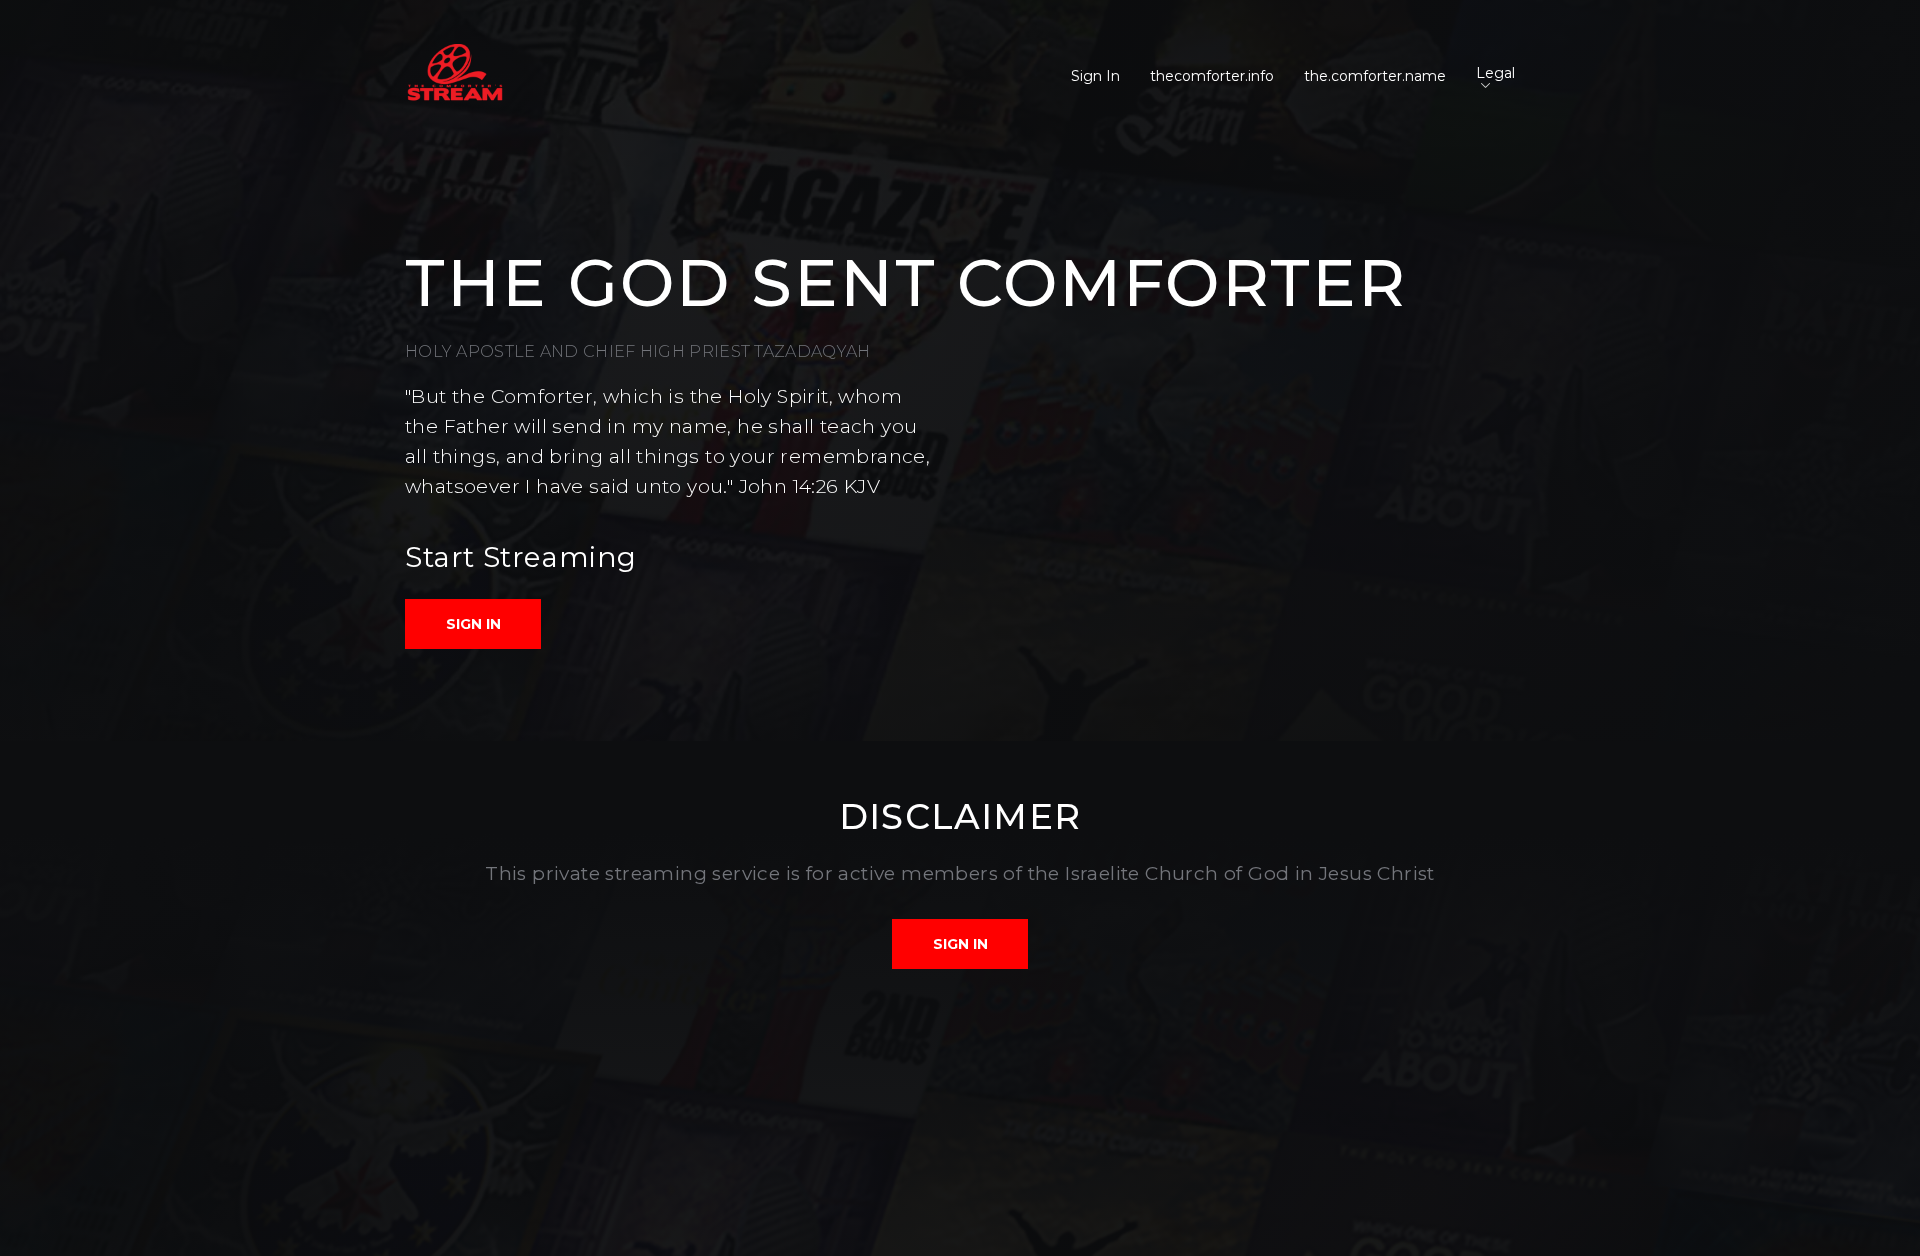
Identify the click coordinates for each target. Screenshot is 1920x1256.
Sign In (1095, 76)
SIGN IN (473, 624)
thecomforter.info (1212, 76)
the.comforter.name (1375, 76)
